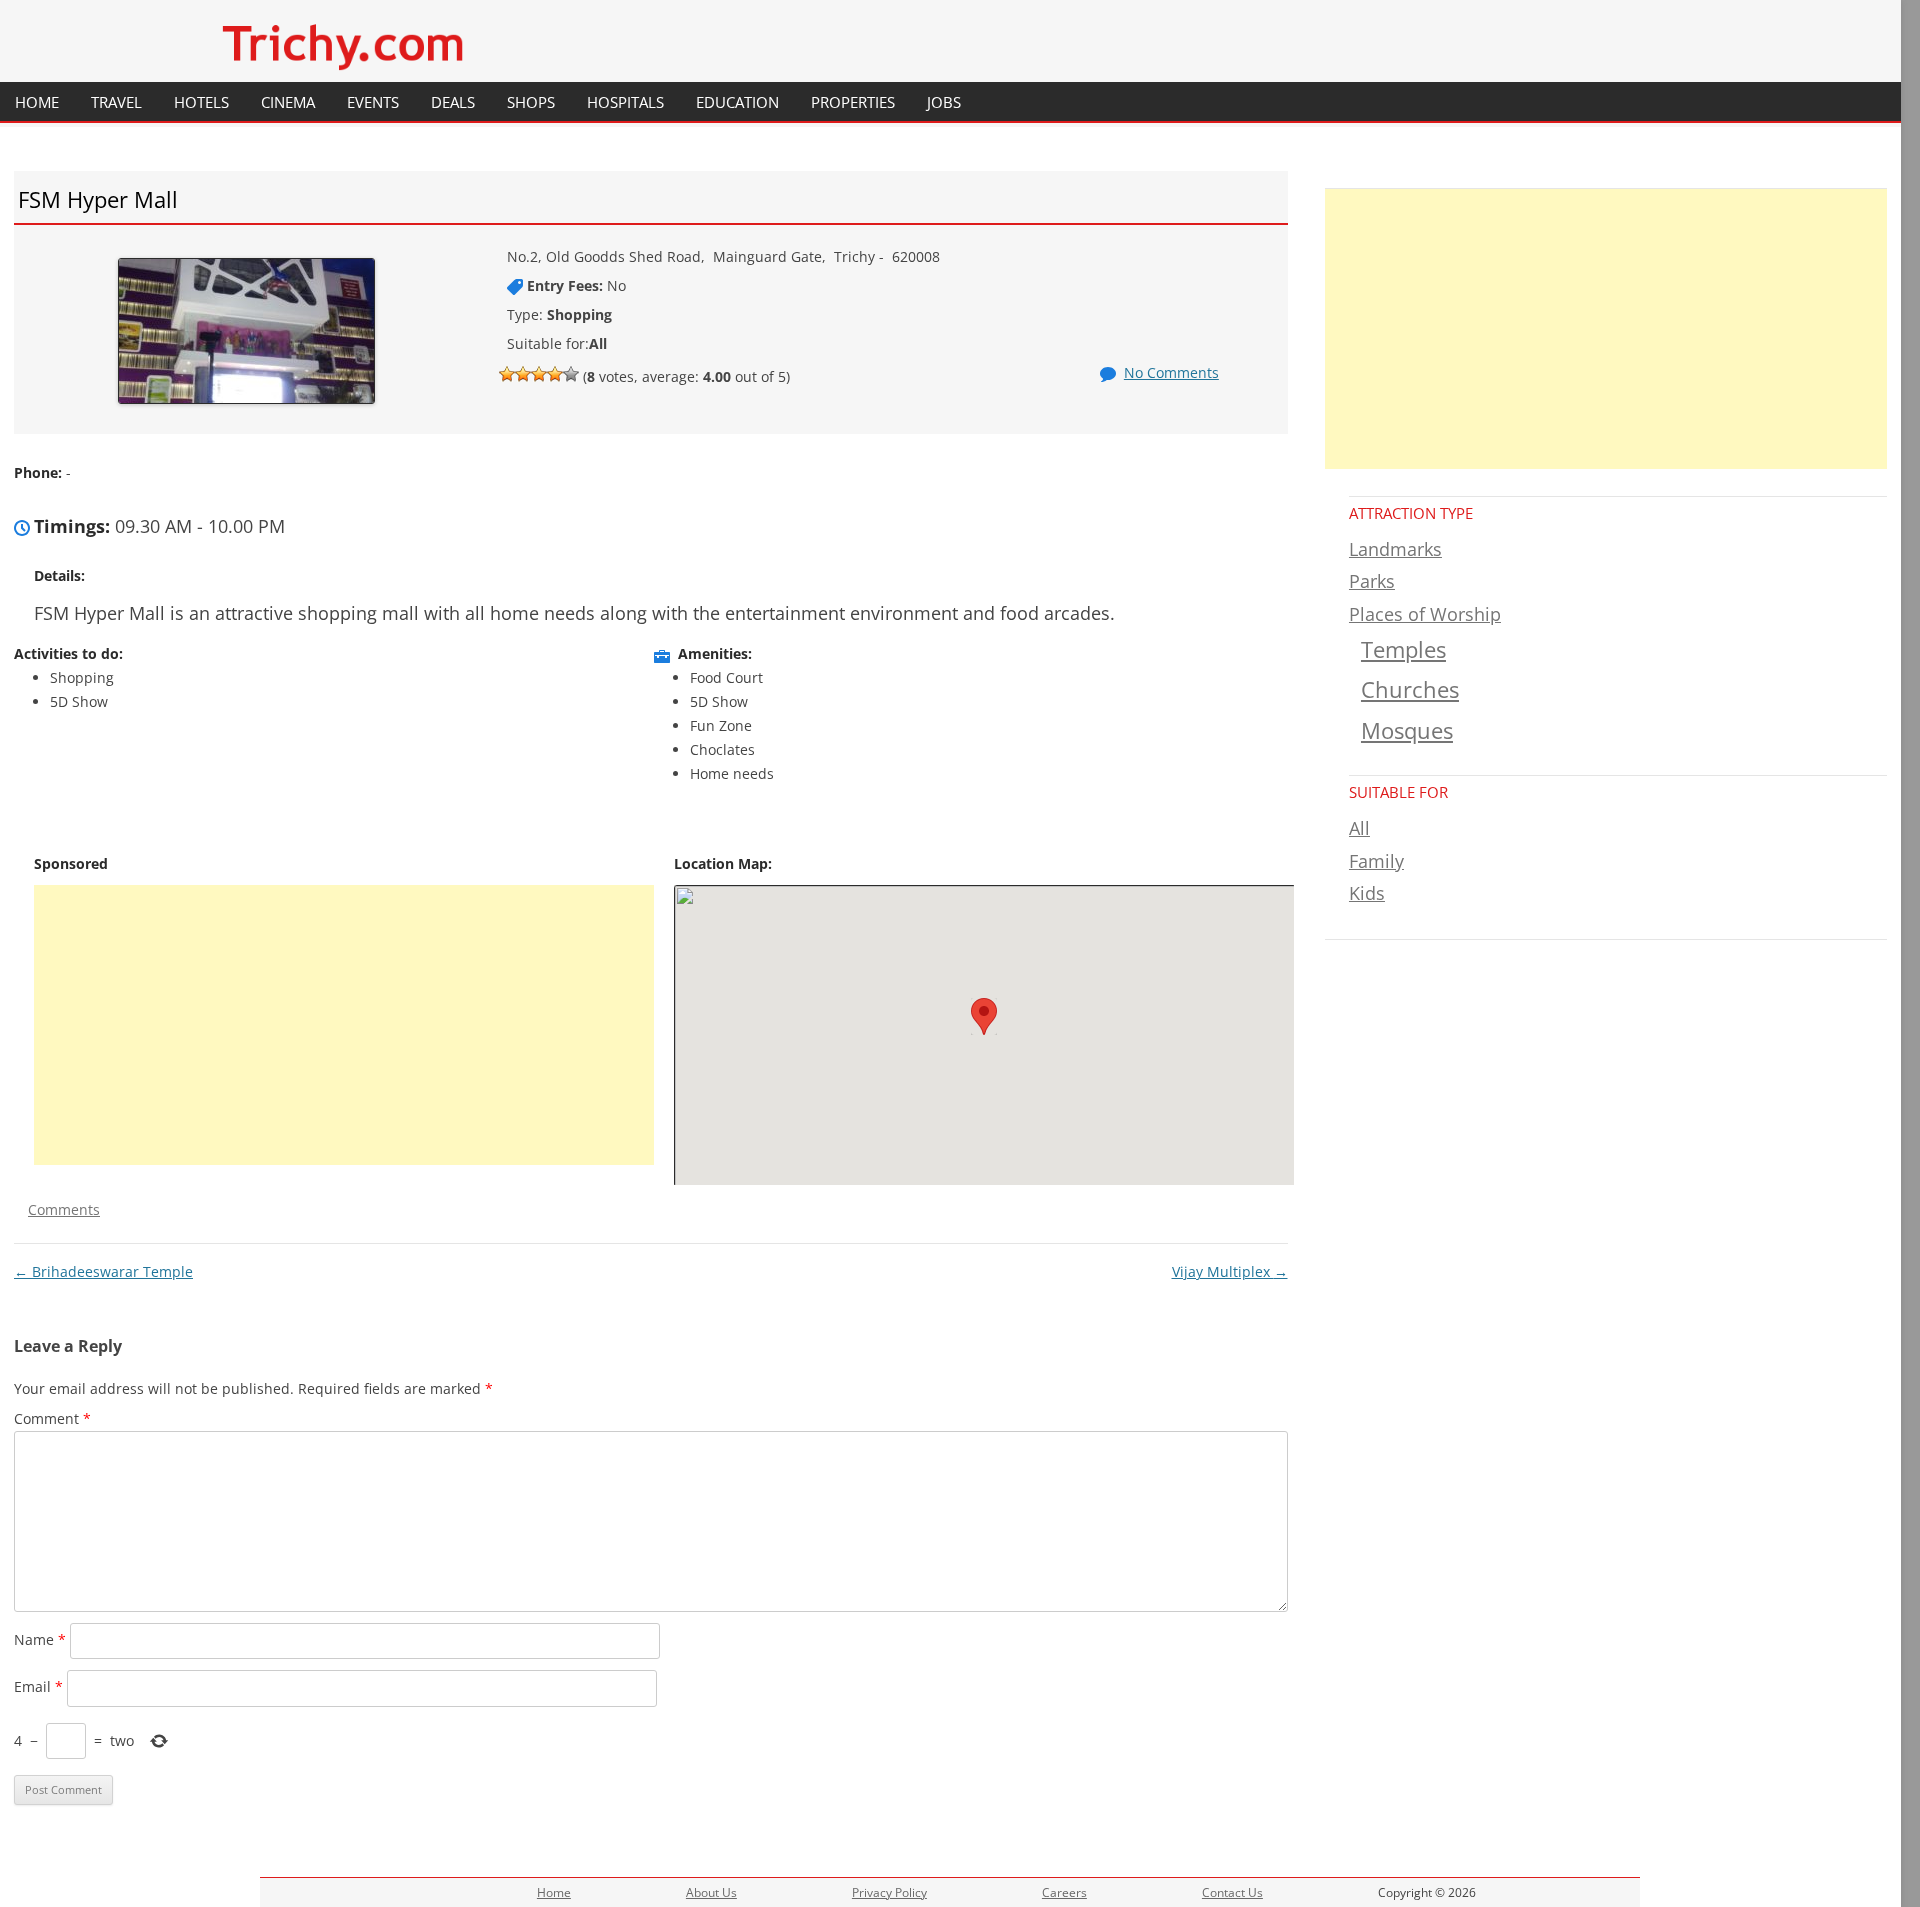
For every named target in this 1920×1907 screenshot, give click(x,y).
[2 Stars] (523, 374)
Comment (52, 1418)
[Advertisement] (344, 1025)
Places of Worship (1425, 614)
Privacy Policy (889, 1892)
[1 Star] (507, 374)
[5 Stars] (571, 374)
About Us (711, 1892)
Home (37, 102)
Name (40, 1639)
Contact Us (1232, 1892)
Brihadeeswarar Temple (103, 1271)
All (1359, 828)
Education (737, 102)
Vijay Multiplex (1230, 1271)
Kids (1367, 893)
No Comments (1171, 372)
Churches (1410, 689)
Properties (853, 102)
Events (373, 102)
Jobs (944, 102)
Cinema (288, 102)
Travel (116, 102)
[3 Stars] (539, 374)
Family (1376, 861)
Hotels (201, 102)
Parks (1372, 581)
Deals (453, 102)
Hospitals (625, 102)
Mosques (1407, 730)
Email (38, 1686)
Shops (531, 102)
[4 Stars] (555, 374)
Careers (1064, 1892)
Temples (1403, 649)
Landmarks (1395, 549)
